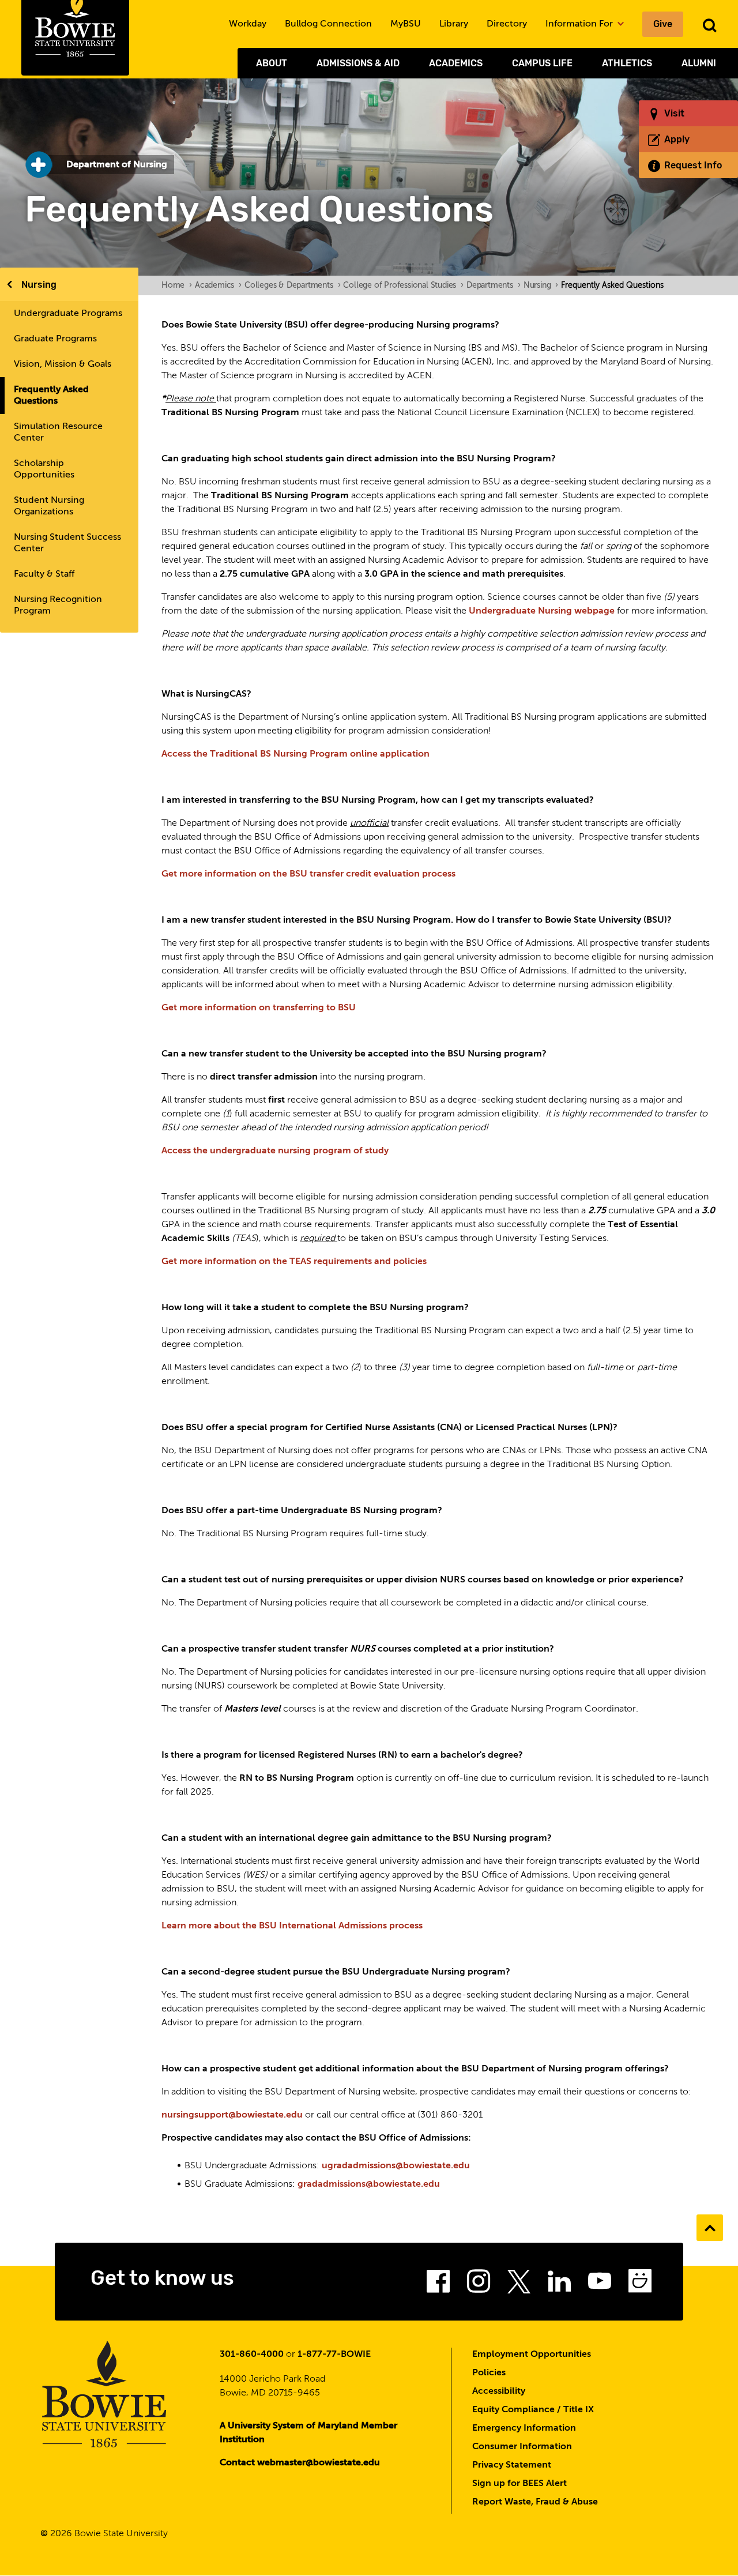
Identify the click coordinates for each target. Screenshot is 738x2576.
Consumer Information (522, 2447)
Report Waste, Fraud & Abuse (535, 2502)
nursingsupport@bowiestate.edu (232, 2115)
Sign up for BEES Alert (519, 2484)
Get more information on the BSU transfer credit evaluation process (308, 874)
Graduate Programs (55, 339)
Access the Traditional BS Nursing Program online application (295, 754)
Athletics (627, 63)
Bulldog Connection (328, 24)
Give (663, 24)
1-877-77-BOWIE (334, 2355)
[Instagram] (479, 2285)
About (272, 63)
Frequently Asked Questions (51, 396)
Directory (507, 24)
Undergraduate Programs (68, 314)
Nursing (39, 285)
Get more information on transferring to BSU (259, 1008)
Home (177, 285)
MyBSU (406, 24)
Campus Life (542, 63)
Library (454, 24)
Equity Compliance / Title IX (533, 2410)
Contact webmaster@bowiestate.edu (300, 2463)
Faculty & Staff (44, 574)
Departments (494, 285)
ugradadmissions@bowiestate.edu (396, 2166)
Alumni (699, 63)
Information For (580, 24)
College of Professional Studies (403, 285)
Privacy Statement (512, 2465)
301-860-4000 (252, 2355)
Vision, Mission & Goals (63, 364)
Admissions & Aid (358, 63)
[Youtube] (600, 2285)
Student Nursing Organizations (49, 506)
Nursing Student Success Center (67, 543)
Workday (248, 24)
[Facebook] (438, 2285)
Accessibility (499, 2391)
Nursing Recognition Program (58, 606)
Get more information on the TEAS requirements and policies (294, 1262)
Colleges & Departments (292, 285)
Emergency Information (524, 2428)
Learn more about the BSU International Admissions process (292, 1926)
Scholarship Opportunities (44, 469)
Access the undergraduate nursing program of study (275, 1151)
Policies (489, 2373)
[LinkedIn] (559, 2285)
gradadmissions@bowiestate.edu (369, 2184)
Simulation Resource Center (58, 433)
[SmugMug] (640, 2285)
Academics (456, 63)
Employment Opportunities (532, 2355)
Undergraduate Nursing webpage (542, 611)
